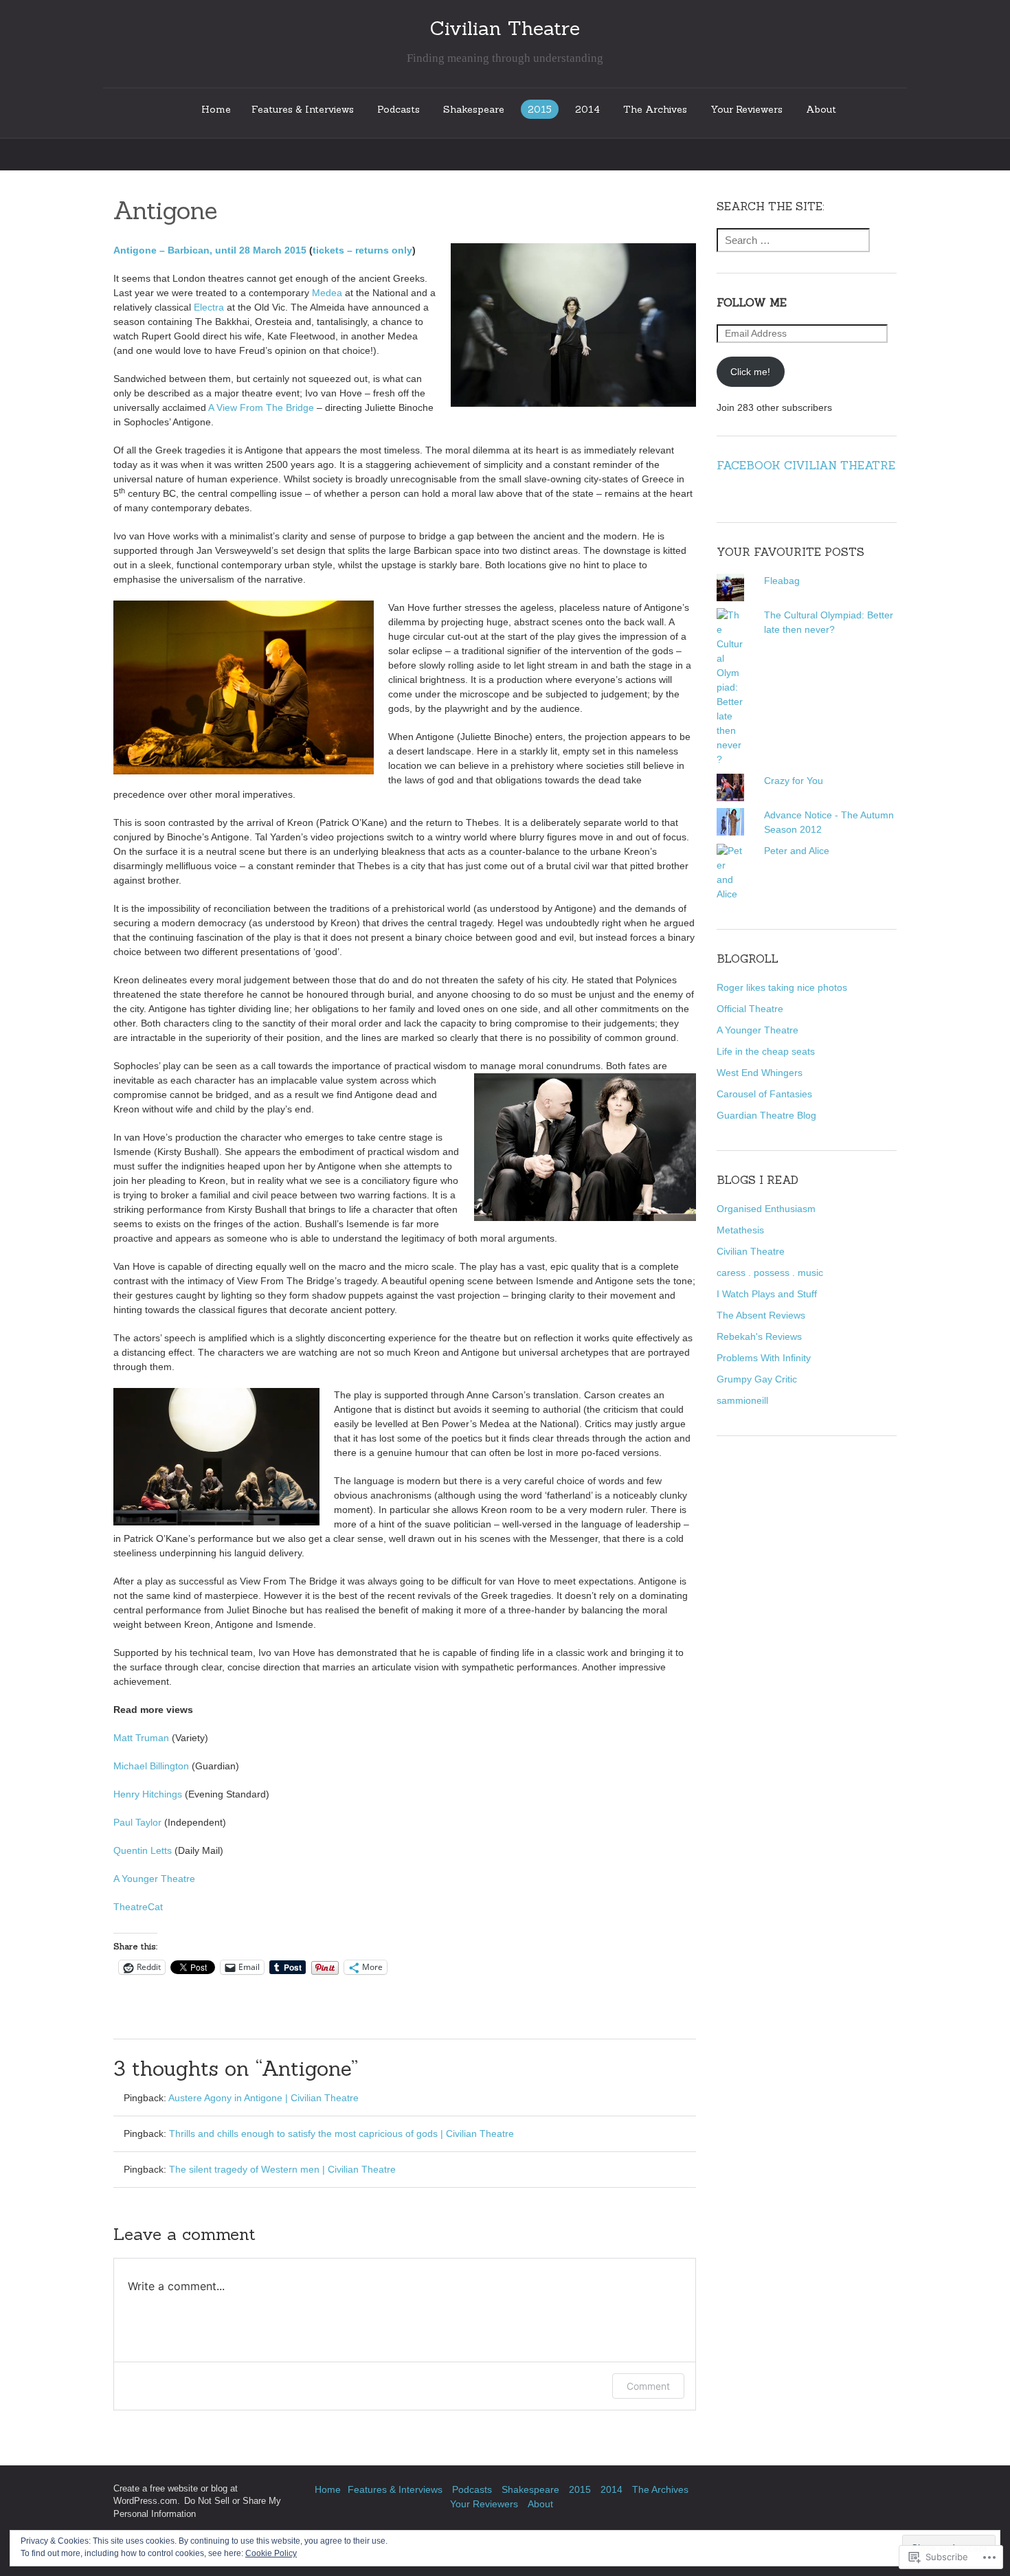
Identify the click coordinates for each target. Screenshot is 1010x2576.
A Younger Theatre (154, 1879)
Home (216, 109)
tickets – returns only (362, 250)
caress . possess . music (770, 1273)
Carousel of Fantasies (764, 1094)
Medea (327, 293)
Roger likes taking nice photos (782, 987)
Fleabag (782, 581)
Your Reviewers (747, 109)
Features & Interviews (303, 109)
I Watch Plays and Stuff (767, 1294)
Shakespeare (474, 109)
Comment (648, 2386)
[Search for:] (793, 240)
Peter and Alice (797, 851)
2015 (540, 109)
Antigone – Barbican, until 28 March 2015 (210, 250)
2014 (587, 109)
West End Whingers (760, 1073)
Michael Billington (151, 1766)
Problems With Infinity (764, 1358)
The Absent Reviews (761, 1315)
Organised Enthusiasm (766, 1209)
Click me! (750, 372)
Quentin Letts (143, 1850)
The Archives (655, 109)
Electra (209, 307)
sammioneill (742, 1400)
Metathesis (740, 1230)
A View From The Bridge (261, 407)
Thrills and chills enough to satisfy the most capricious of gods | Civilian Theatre (341, 2133)
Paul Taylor (137, 1822)
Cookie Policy (271, 2553)
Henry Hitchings (148, 1794)
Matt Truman (141, 1738)
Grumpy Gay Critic (757, 1379)
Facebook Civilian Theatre (806, 465)
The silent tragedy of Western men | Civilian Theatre (282, 2169)
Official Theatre (750, 1009)
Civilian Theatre (751, 1251)
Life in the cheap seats (766, 1051)
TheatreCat (138, 1907)
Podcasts (399, 109)
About (821, 109)
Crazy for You (794, 781)
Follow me (752, 302)
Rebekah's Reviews (759, 1336)
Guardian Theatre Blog (766, 1115)
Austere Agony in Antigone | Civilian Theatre (263, 2098)
